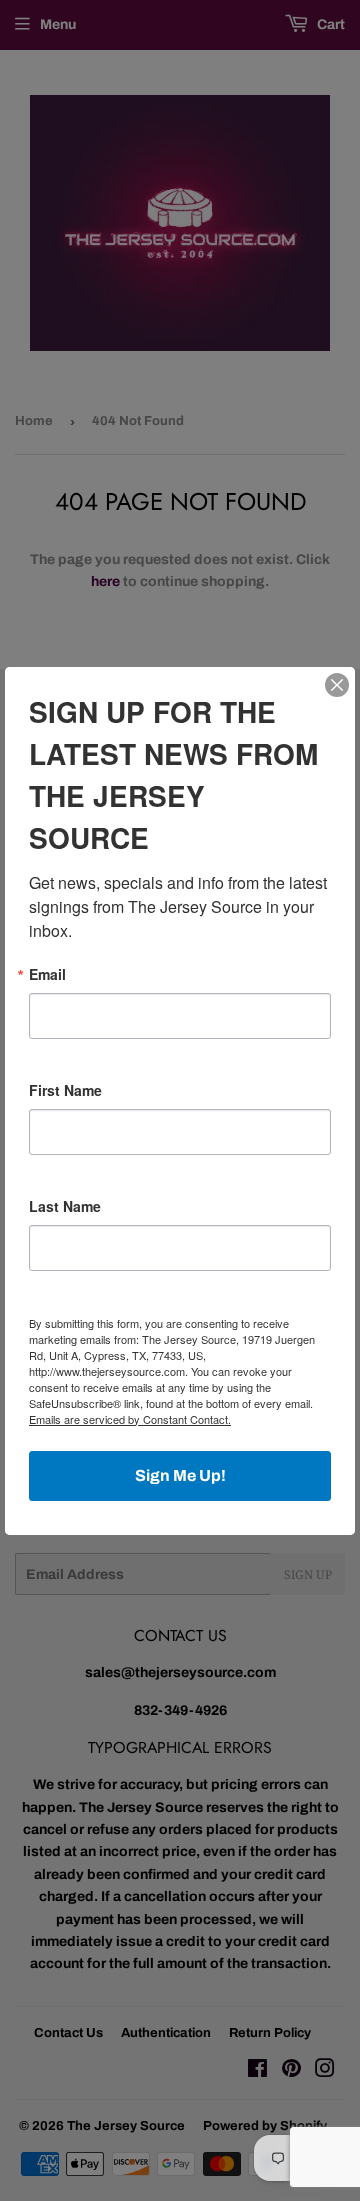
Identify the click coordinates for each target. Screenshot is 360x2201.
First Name (65, 1090)
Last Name (65, 1206)
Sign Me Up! (180, 1475)
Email (47, 974)
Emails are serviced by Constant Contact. (130, 1419)
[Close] (337, 685)
